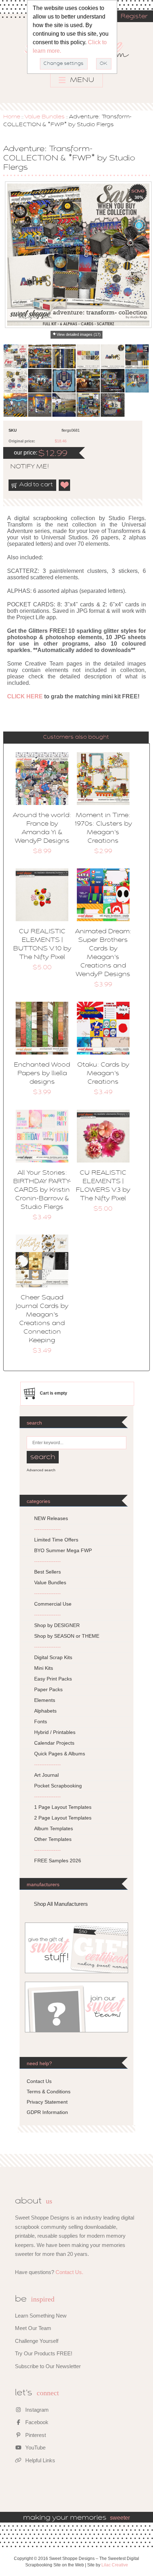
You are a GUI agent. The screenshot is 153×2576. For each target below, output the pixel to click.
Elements (45, 1700)
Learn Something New (41, 2316)
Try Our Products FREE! (44, 2353)
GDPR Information (47, 2112)
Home (12, 117)
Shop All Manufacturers (61, 1904)
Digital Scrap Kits (53, 1657)
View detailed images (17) (79, 334)
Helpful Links (39, 2460)
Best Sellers (48, 1572)
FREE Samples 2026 (58, 1861)
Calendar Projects (54, 1743)
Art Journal (46, 1775)
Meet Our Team (33, 2328)
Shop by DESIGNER (57, 1625)
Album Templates (54, 1828)
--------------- (48, 1529)
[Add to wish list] (65, 485)
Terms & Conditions (49, 2092)
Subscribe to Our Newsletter (48, 2366)
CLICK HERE (25, 696)
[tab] (76, 737)
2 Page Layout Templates (63, 1818)
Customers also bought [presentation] (76, 737)
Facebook (36, 2422)
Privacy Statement (47, 2102)
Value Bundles (45, 117)
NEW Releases (51, 1518)
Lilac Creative (115, 2565)
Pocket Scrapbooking (58, 1786)
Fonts (41, 1721)
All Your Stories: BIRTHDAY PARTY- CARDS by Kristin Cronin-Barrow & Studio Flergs (42, 1190)
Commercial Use (53, 1604)
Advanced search (41, 1470)
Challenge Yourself (37, 2341)
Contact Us (39, 2081)
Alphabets (45, 1711)
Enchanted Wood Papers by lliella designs (42, 1074)
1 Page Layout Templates (63, 1807)
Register (134, 17)
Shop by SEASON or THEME (67, 1636)
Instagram (36, 2410)
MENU (81, 80)
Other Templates (53, 1839)
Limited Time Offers (56, 1540)
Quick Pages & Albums (60, 1754)
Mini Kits (44, 1668)
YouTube (35, 2447)
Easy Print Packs (53, 1679)
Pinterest (35, 2435)
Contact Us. (69, 2272)
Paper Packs (48, 1689)
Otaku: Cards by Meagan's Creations (103, 1074)
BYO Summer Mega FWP (63, 1550)
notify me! (23, 467)
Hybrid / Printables (55, 1732)
